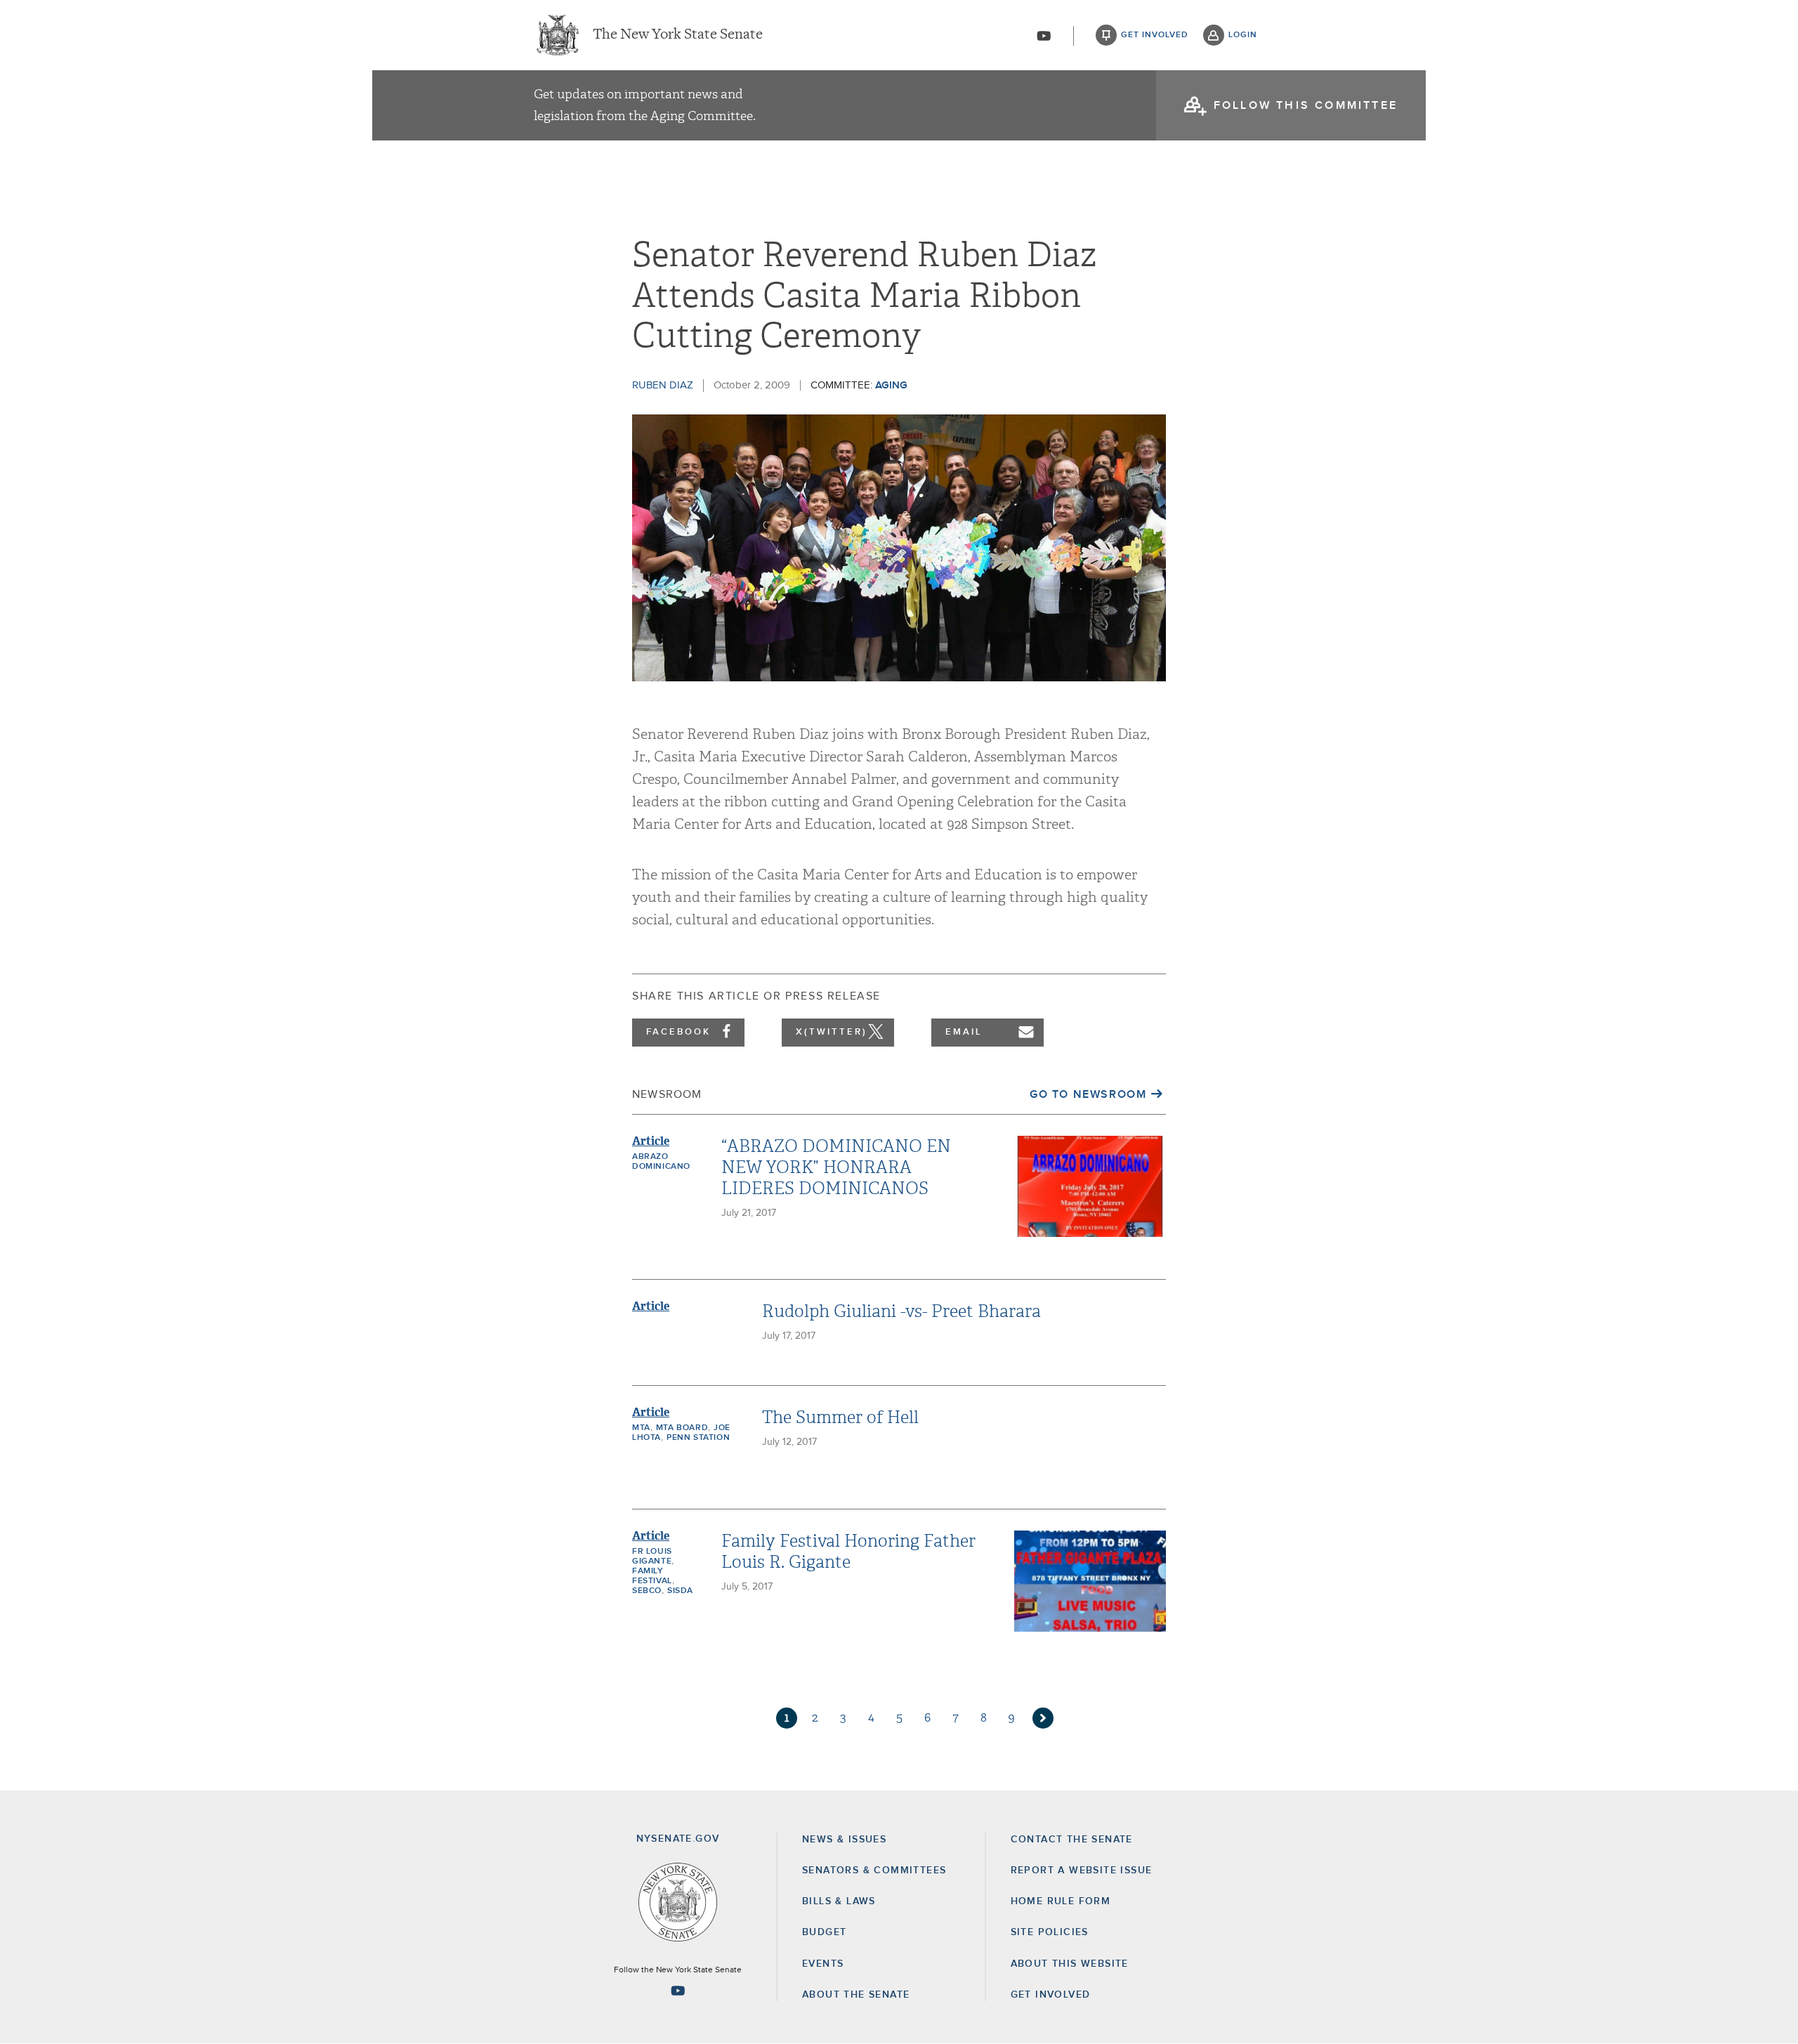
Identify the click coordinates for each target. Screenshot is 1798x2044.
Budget (824, 1932)
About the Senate (856, 1995)
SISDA (680, 1591)
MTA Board (682, 1428)
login (1243, 35)
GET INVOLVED (1051, 1995)
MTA (641, 1428)
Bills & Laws (839, 1901)
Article (651, 1141)
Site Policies (1050, 1932)
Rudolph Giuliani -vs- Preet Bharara (901, 1311)
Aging (891, 385)
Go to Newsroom (1088, 1094)
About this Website (1070, 1964)
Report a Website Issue (1082, 1871)
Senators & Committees (874, 1871)
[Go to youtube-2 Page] (678, 1991)
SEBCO (647, 1591)
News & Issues (844, 1840)
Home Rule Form (1061, 1901)
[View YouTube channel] (1044, 36)
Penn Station (698, 1438)
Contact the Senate (1072, 1840)
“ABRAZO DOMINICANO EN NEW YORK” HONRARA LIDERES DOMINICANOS (836, 1167)
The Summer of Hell (840, 1417)
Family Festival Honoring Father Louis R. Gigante (848, 1552)
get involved (1155, 35)
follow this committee (1306, 105)
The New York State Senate (678, 35)
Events (823, 1964)
